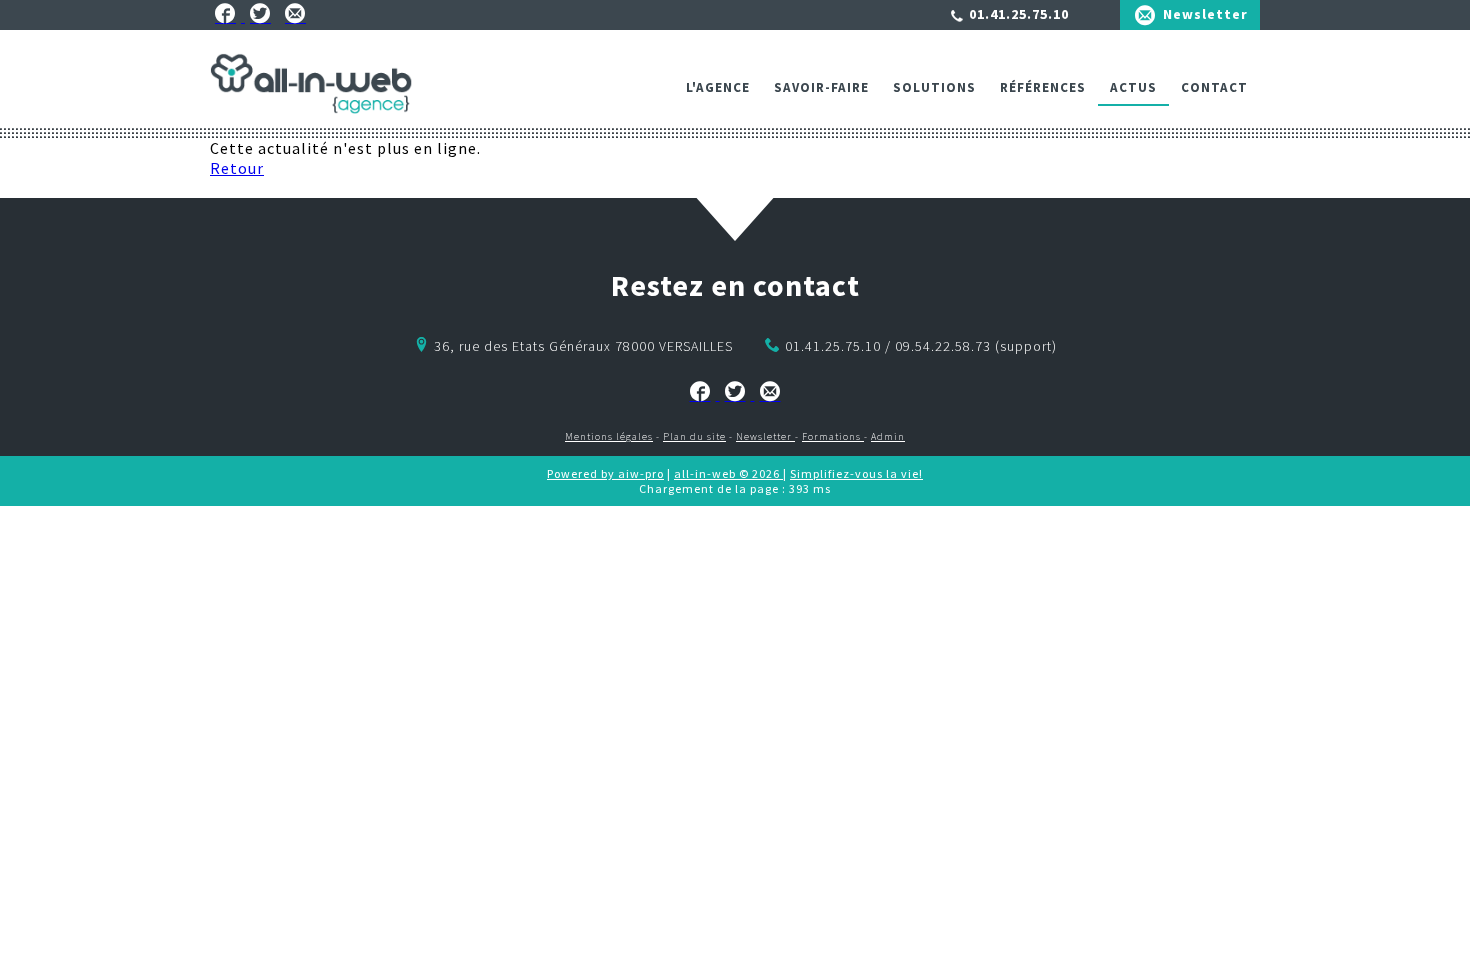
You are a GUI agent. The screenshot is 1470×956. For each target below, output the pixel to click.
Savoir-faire (821, 87)
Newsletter (1205, 14)
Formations (833, 436)
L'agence (718, 87)
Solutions (934, 87)
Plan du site (694, 436)
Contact (1214, 87)
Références (1043, 87)
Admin (888, 436)
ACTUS (1133, 87)
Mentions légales (609, 436)
